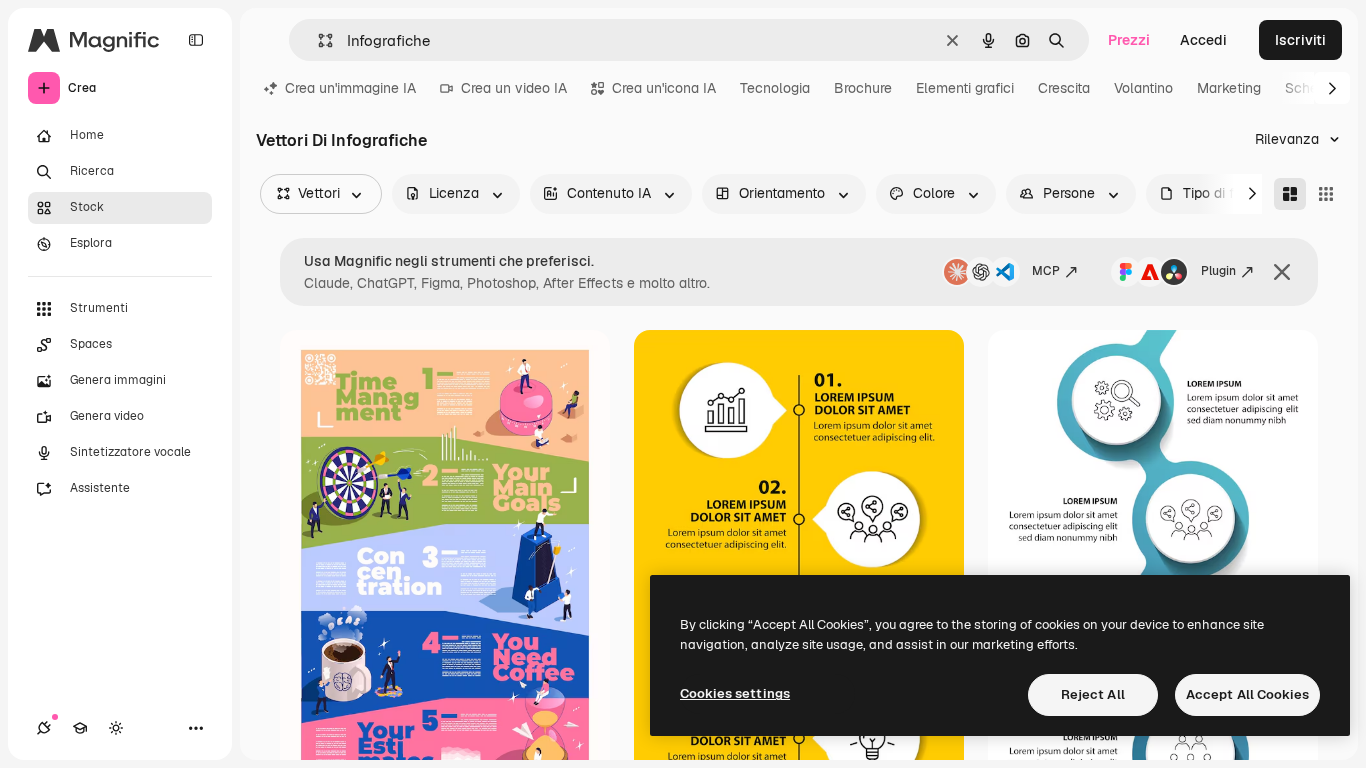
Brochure (863, 88)
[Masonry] (1290, 194)
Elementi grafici (965, 88)
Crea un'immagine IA (350, 88)
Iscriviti (1300, 40)
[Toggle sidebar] (196, 40)
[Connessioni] (44, 728)
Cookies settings (735, 693)
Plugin (1218, 271)
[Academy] (80, 728)
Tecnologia (775, 88)
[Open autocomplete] (317, 40)
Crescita (1064, 88)
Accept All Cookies (1247, 694)
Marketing (1229, 88)
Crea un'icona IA (664, 88)
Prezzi (1129, 40)
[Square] (1326, 194)
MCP (1046, 271)
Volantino (1143, 88)
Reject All (1093, 694)
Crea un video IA (514, 88)
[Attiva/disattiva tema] (116, 728)
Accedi (1203, 40)
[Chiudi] (1282, 272)
